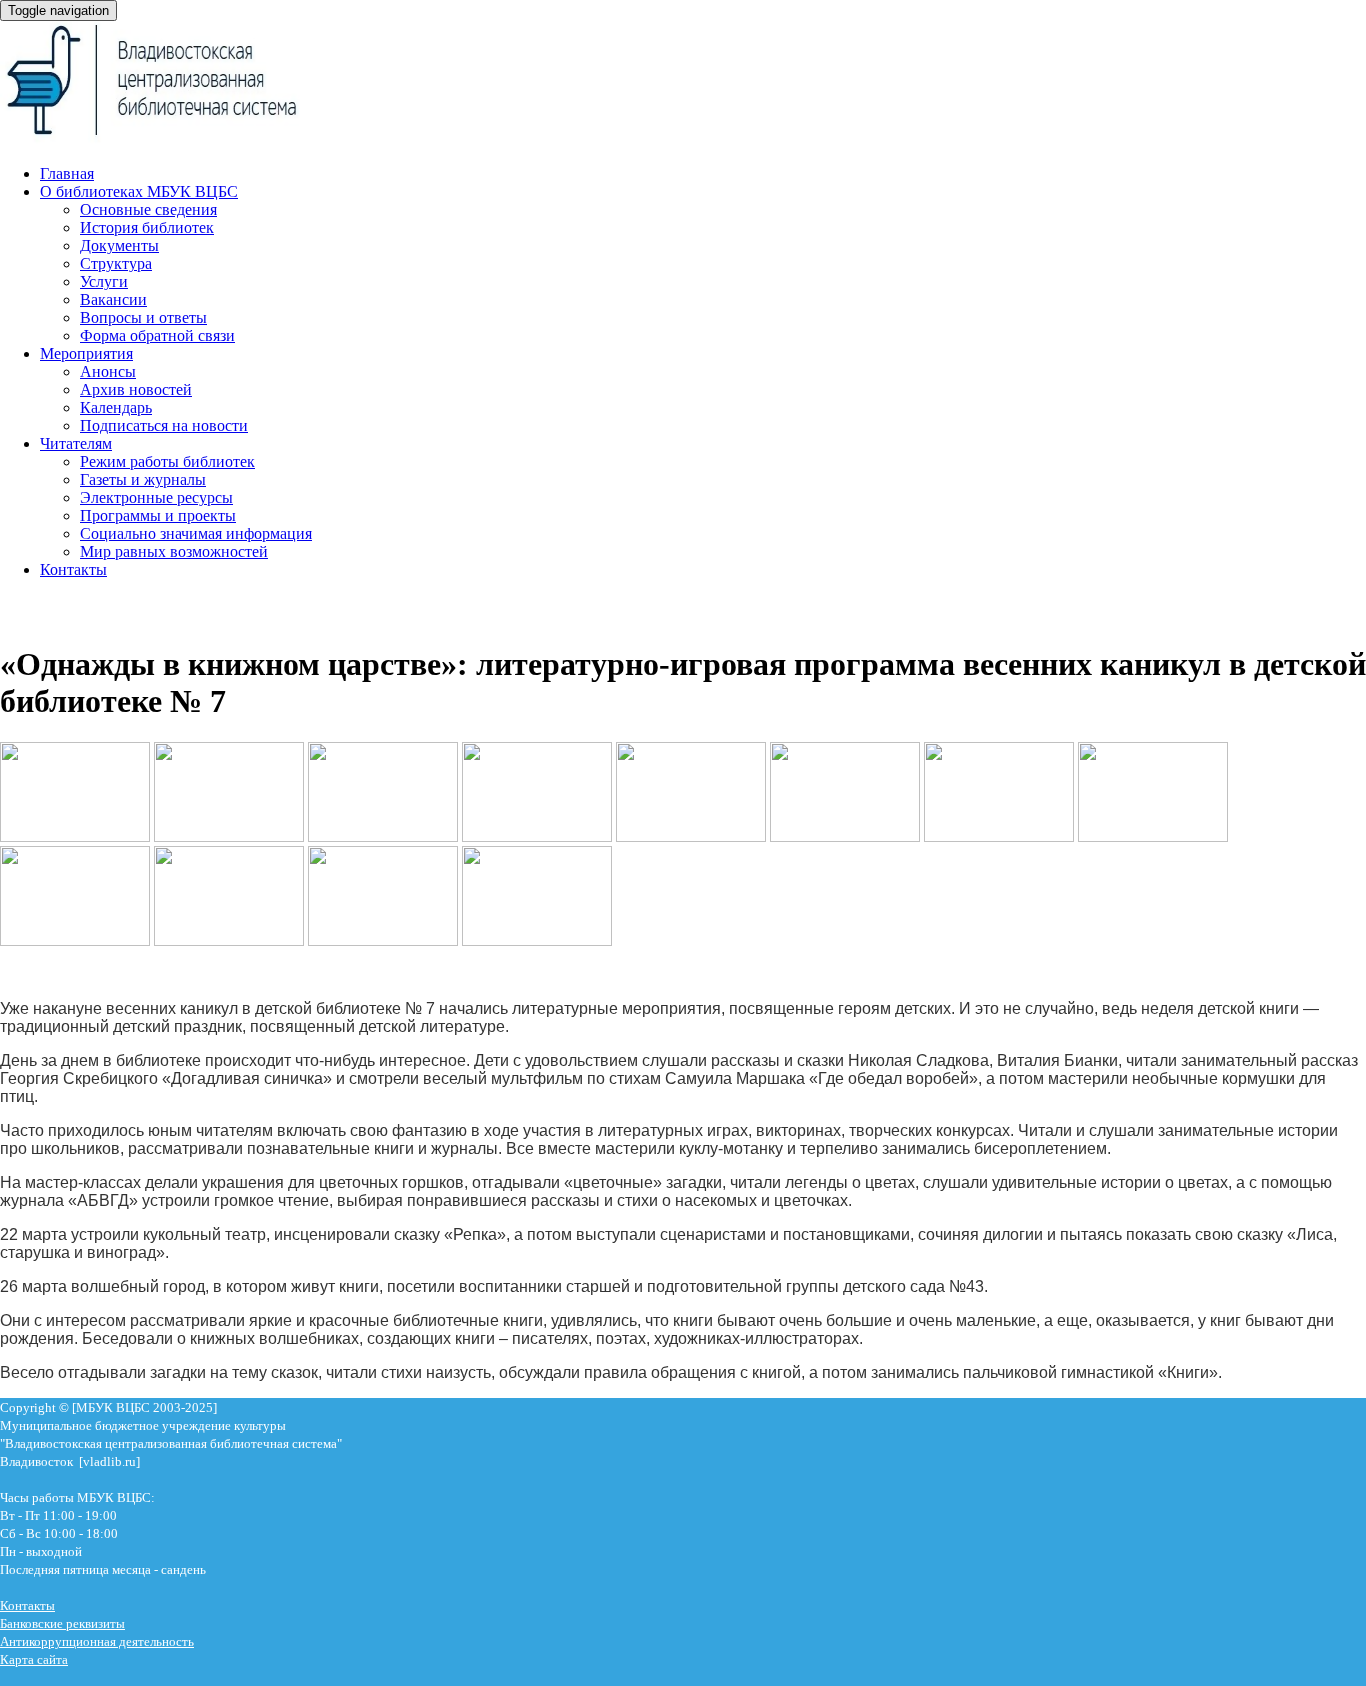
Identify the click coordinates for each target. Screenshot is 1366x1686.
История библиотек (147, 227)
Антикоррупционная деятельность (97, 1641)
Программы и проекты (158, 515)
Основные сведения (148, 209)
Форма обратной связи (157, 335)
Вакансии (113, 299)
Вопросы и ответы (143, 317)
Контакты (73, 569)
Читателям (76, 443)
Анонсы (108, 371)
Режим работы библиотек (167, 461)
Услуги (104, 281)
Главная (67, 173)
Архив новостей (136, 389)
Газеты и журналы (143, 479)
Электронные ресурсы (156, 497)
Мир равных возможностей (174, 551)
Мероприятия (86, 353)
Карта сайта (34, 1659)
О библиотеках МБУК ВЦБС (139, 191)
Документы (119, 245)
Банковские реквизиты (62, 1623)
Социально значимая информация (196, 533)
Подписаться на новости (164, 425)
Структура (116, 263)
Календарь (116, 407)
